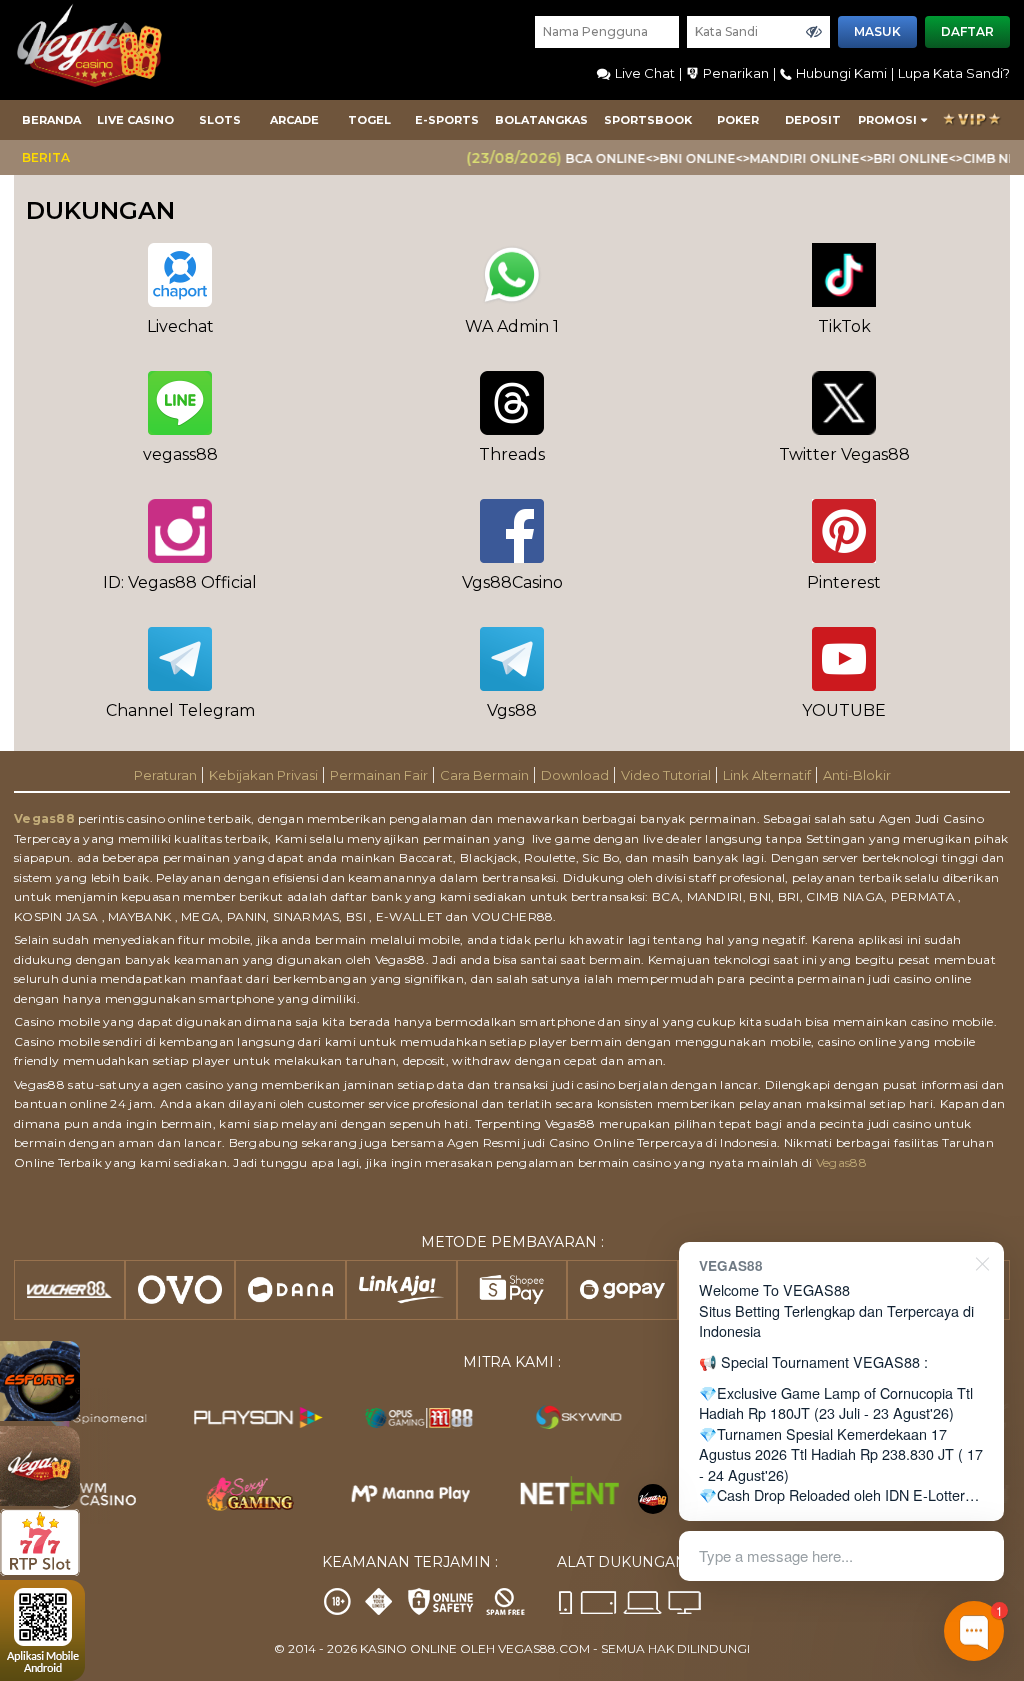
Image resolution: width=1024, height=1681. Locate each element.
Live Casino (135, 120)
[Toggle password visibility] (814, 32)
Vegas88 (44, 818)
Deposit (813, 120)
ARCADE (294, 120)
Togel (369, 120)
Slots (220, 120)
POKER (738, 120)
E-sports (447, 120)
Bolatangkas (541, 120)
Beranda (51, 120)
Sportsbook (648, 120)
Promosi (887, 120)
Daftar (967, 31)
